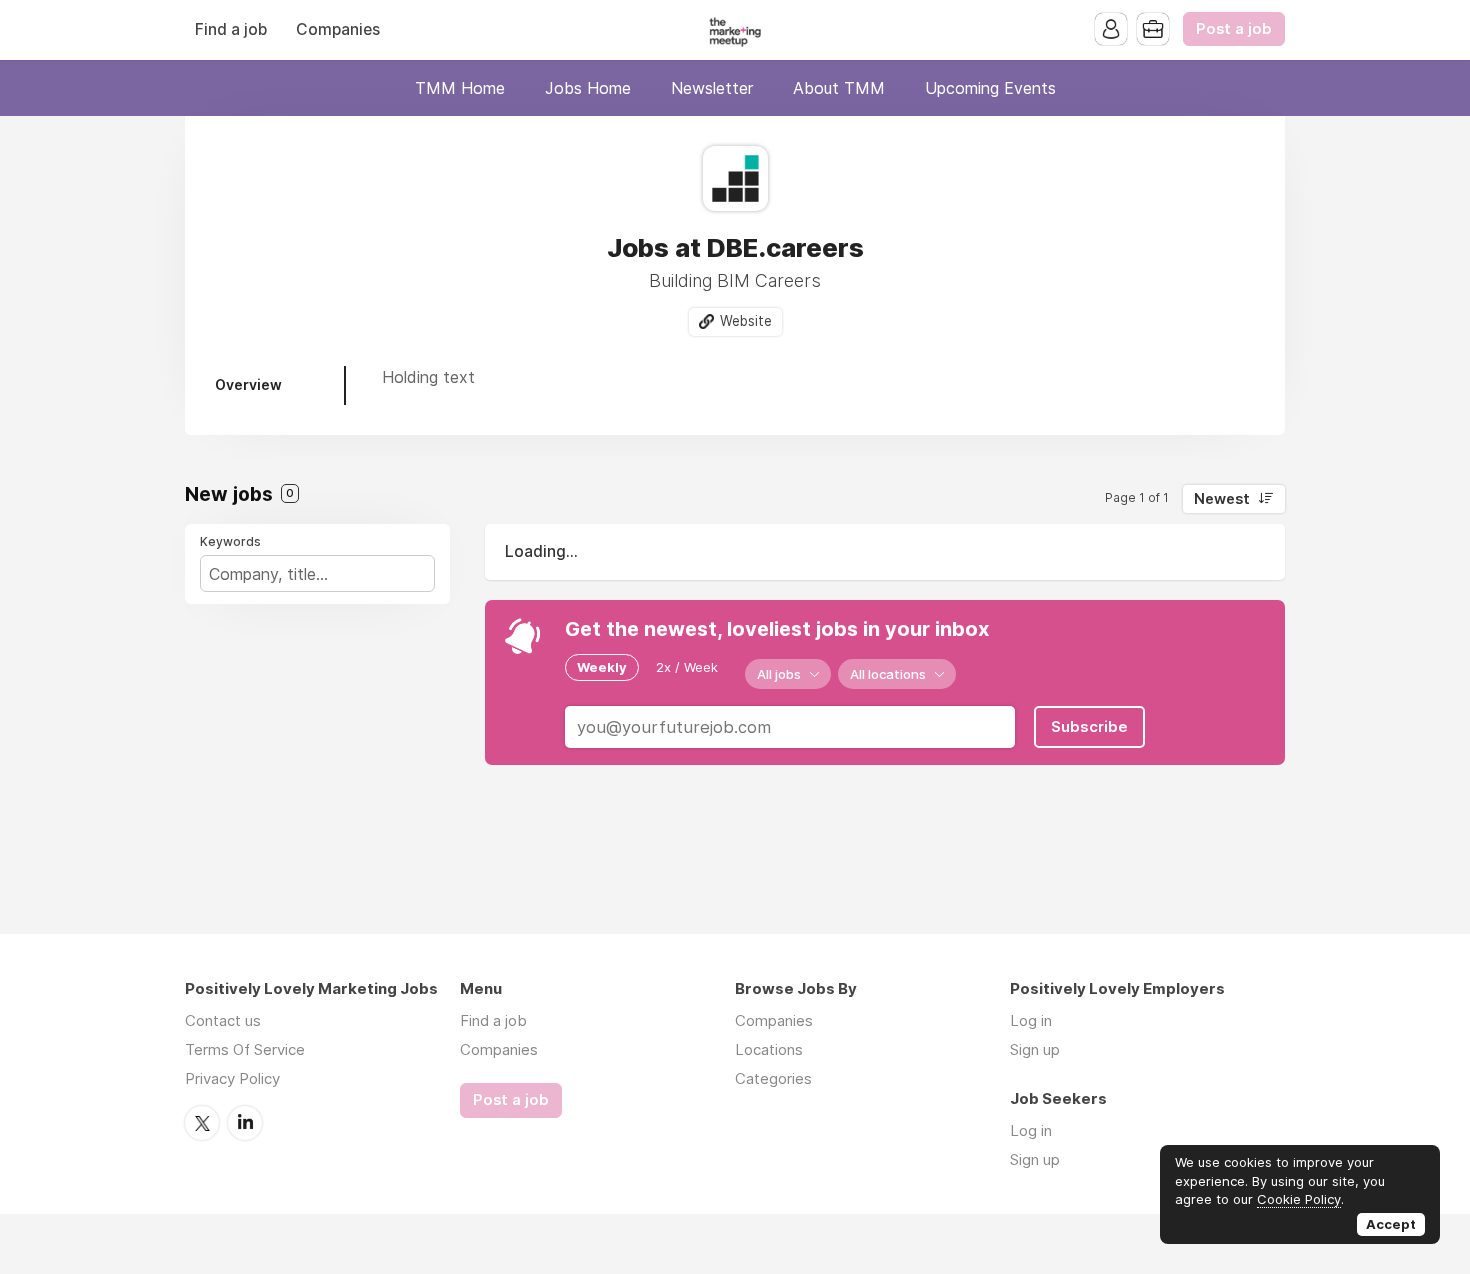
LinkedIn (245, 1123)
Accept (1391, 1224)
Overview (248, 384)
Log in (1031, 1020)
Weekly (602, 667)
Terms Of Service (245, 1049)
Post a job (1234, 29)
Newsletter (712, 88)
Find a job (231, 29)
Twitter (202, 1123)
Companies (338, 29)
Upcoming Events (990, 88)
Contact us (223, 1020)
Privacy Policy (232, 1078)
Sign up (1035, 1049)
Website (746, 321)
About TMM (839, 88)
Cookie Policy (1299, 1199)
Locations (769, 1049)
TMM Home (460, 88)
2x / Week (687, 667)
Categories (773, 1078)
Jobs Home (588, 88)
